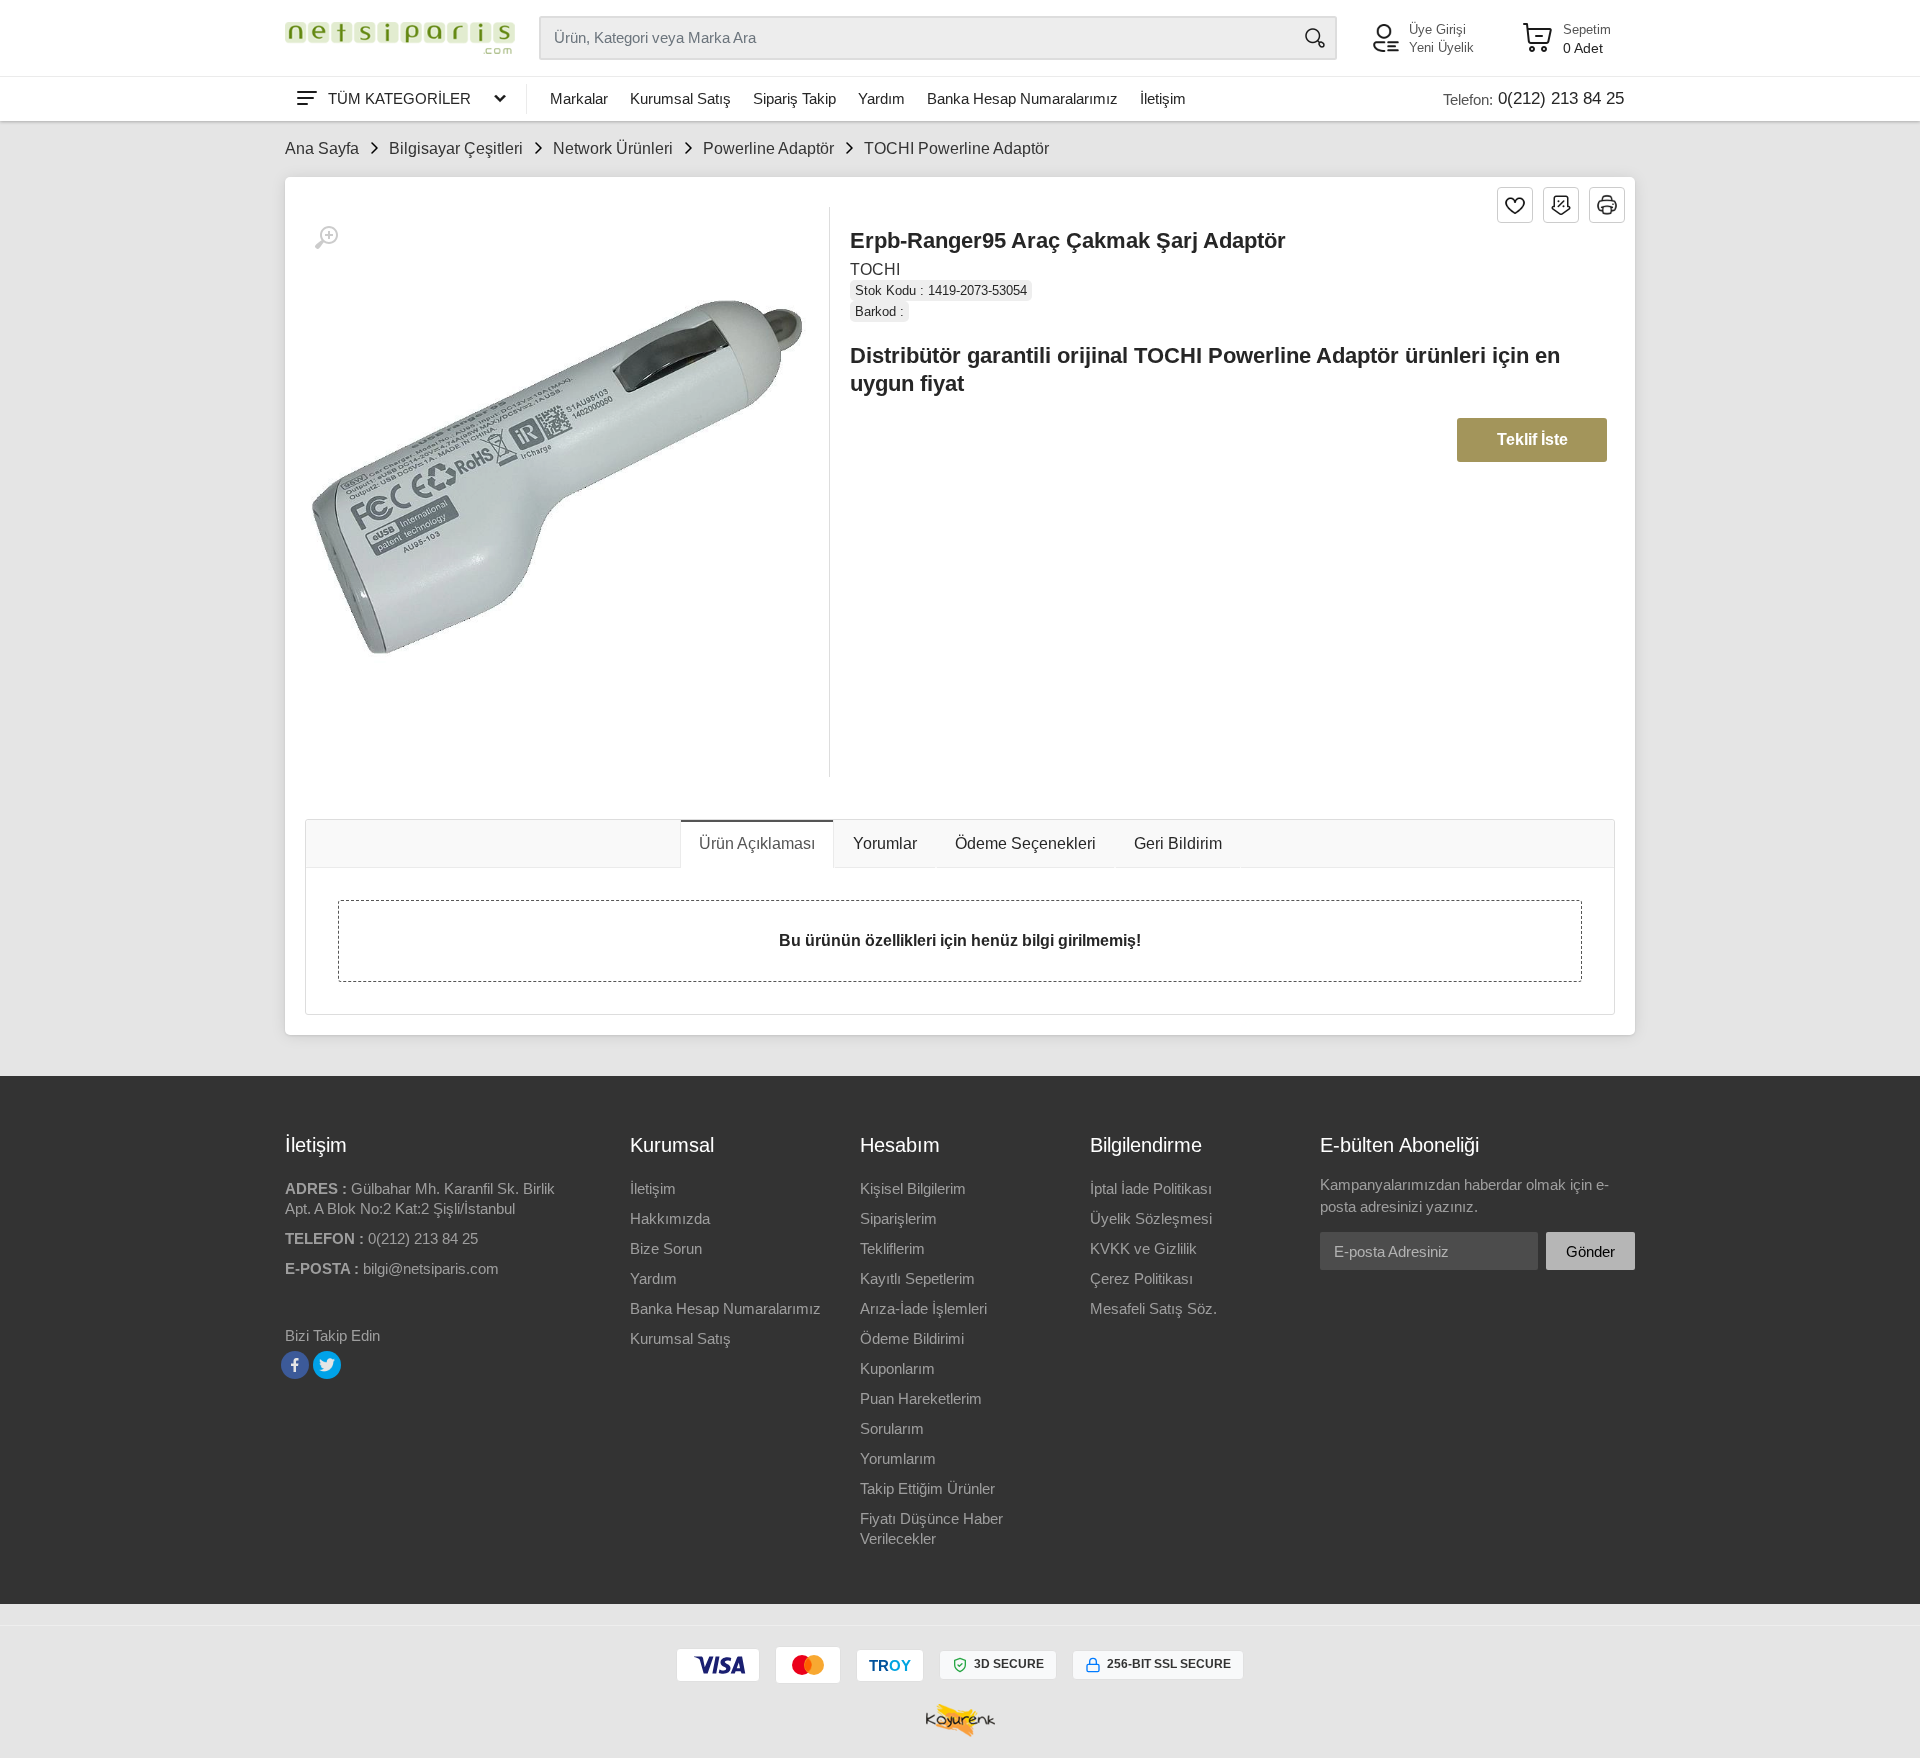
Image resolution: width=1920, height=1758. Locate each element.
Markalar (579, 98)
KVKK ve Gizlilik (1143, 1248)
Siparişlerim (898, 1218)
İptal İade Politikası (1151, 1188)
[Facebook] (295, 1365)
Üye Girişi (1437, 29)
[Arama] (1315, 38)
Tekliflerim (892, 1248)
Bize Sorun (666, 1248)
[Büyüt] (326, 238)
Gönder (1590, 1251)
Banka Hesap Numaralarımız (1022, 98)
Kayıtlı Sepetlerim (917, 1278)
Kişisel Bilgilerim (913, 1188)
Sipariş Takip (794, 98)
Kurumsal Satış (680, 98)
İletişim (1163, 98)
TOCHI (875, 269)
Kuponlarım (897, 1368)
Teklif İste (1532, 439)
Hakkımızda (670, 1218)
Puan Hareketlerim (921, 1398)
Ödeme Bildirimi (912, 1338)
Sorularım (892, 1428)
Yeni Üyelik (1441, 47)
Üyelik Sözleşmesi (1151, 1218)
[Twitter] (327, 1365)
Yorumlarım (898, 1458)
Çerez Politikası (1141, 1278)
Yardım (881, 98)
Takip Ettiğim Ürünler (927, 1488)
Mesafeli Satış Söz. (1153, 1308)
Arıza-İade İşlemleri (923, 1308)
